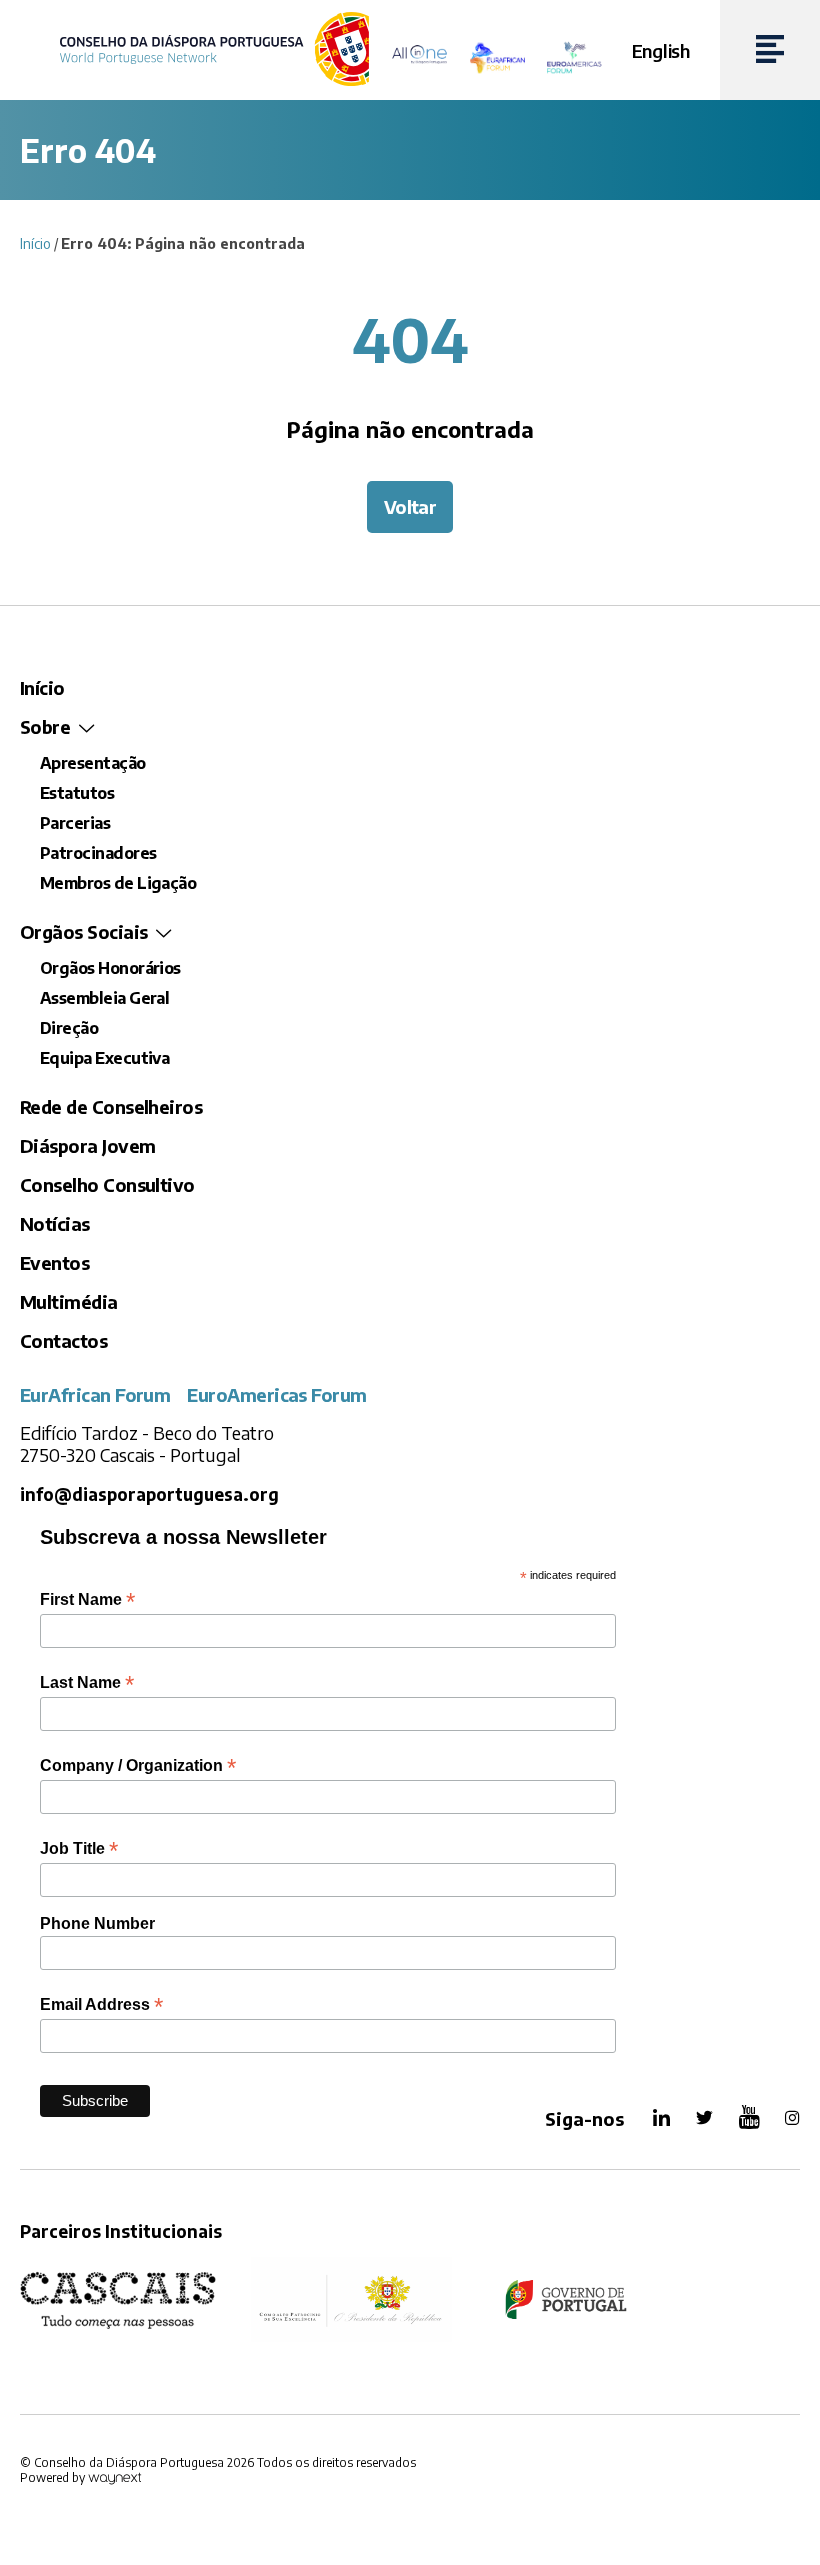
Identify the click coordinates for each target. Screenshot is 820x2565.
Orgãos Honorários (110, 968)
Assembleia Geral (104, 998)
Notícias (55, 1223)
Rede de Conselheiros (111, 1106)
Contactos (63, 1340)
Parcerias (75, 823)
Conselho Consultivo (107, 1184)
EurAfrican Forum (95, 1394)
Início (35, 243)
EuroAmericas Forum (276, 1394)
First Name (87, 1599)
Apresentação (93, 763)
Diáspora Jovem (87, 1145)
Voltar (410, 506)
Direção (69, 1028)
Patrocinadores (98, 853)
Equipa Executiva (104, 1058)
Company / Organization (138, 1765)
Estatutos (77, 793)
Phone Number (97, 1923)
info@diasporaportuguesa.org (149, 1494)
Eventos (54, 1262)
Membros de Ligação (118, 883)
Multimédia (69, 1301)
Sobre (45, 726)
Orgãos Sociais (83, 931)
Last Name (87, 1682)
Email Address (101, 2004)
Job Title (79, 1848)
